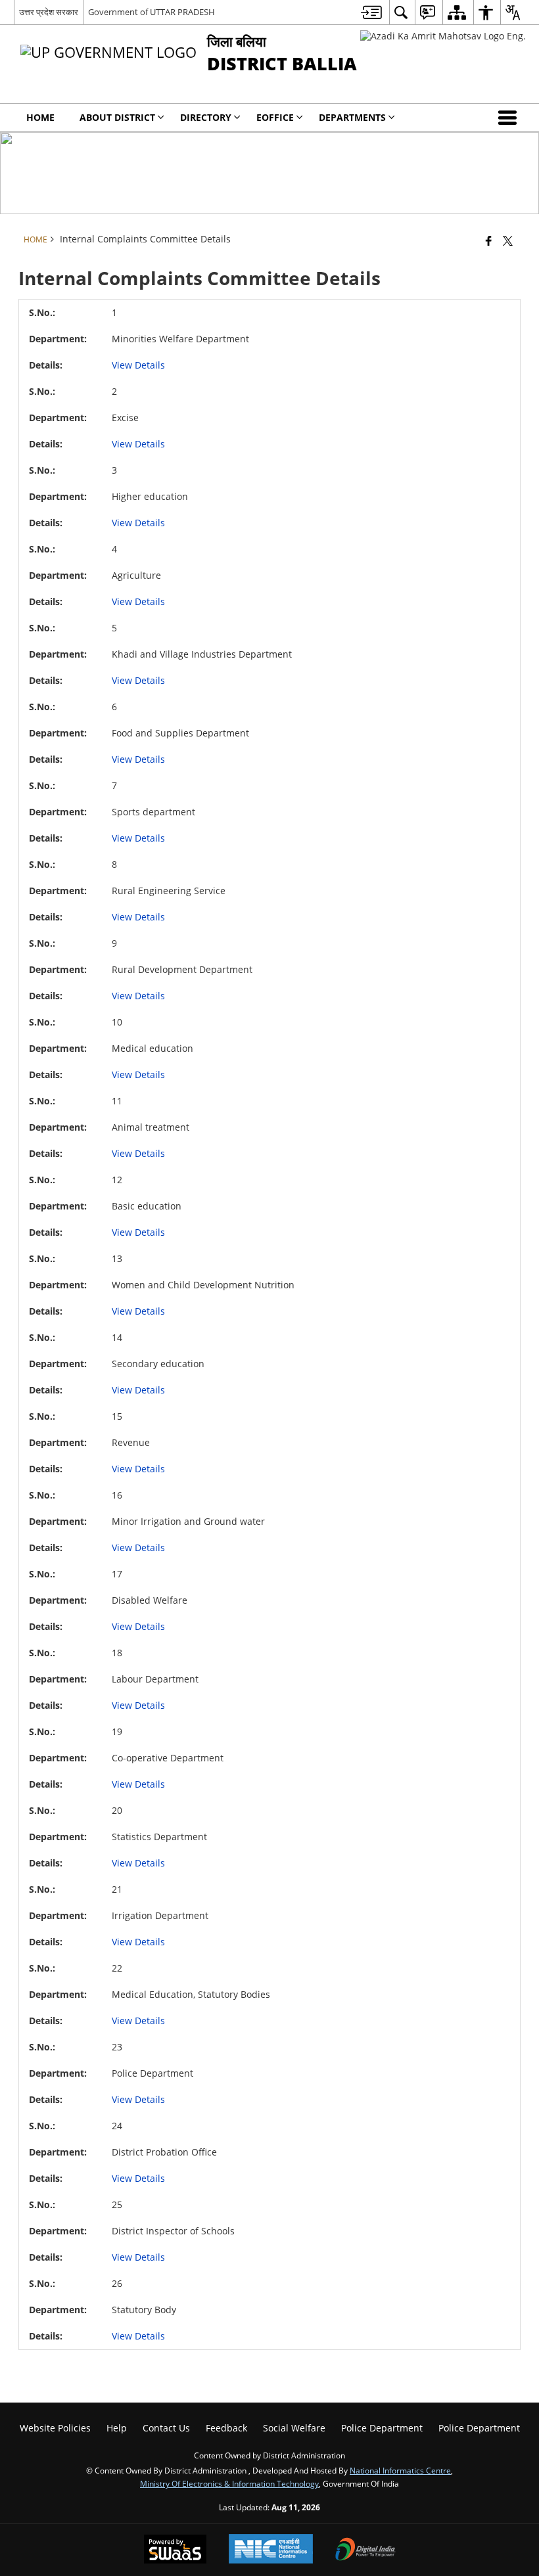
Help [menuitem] (117, 2428)
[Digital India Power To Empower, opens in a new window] (365, 2550)
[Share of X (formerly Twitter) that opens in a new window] (508, 240)
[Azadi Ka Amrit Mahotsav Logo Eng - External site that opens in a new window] (443, 36)
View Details (138, 365)
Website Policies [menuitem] (55, 2428)
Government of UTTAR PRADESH (152, 12)
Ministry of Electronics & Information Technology (229, 2483)
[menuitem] (371, 12)
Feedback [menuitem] (226, 2428)
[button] (510, 118)
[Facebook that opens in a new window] (489, 240)
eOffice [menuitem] (275, 117)
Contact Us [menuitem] (166, 2428)
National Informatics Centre (400, 2470)
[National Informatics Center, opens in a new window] (271, 2550)
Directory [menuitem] (206, 117)
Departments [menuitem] (352, 117)
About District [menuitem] (117, 117)
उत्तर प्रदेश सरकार (49, 12)
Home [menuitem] (40, 117)
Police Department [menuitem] (382, 2428)
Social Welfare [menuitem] (294, 2428)
